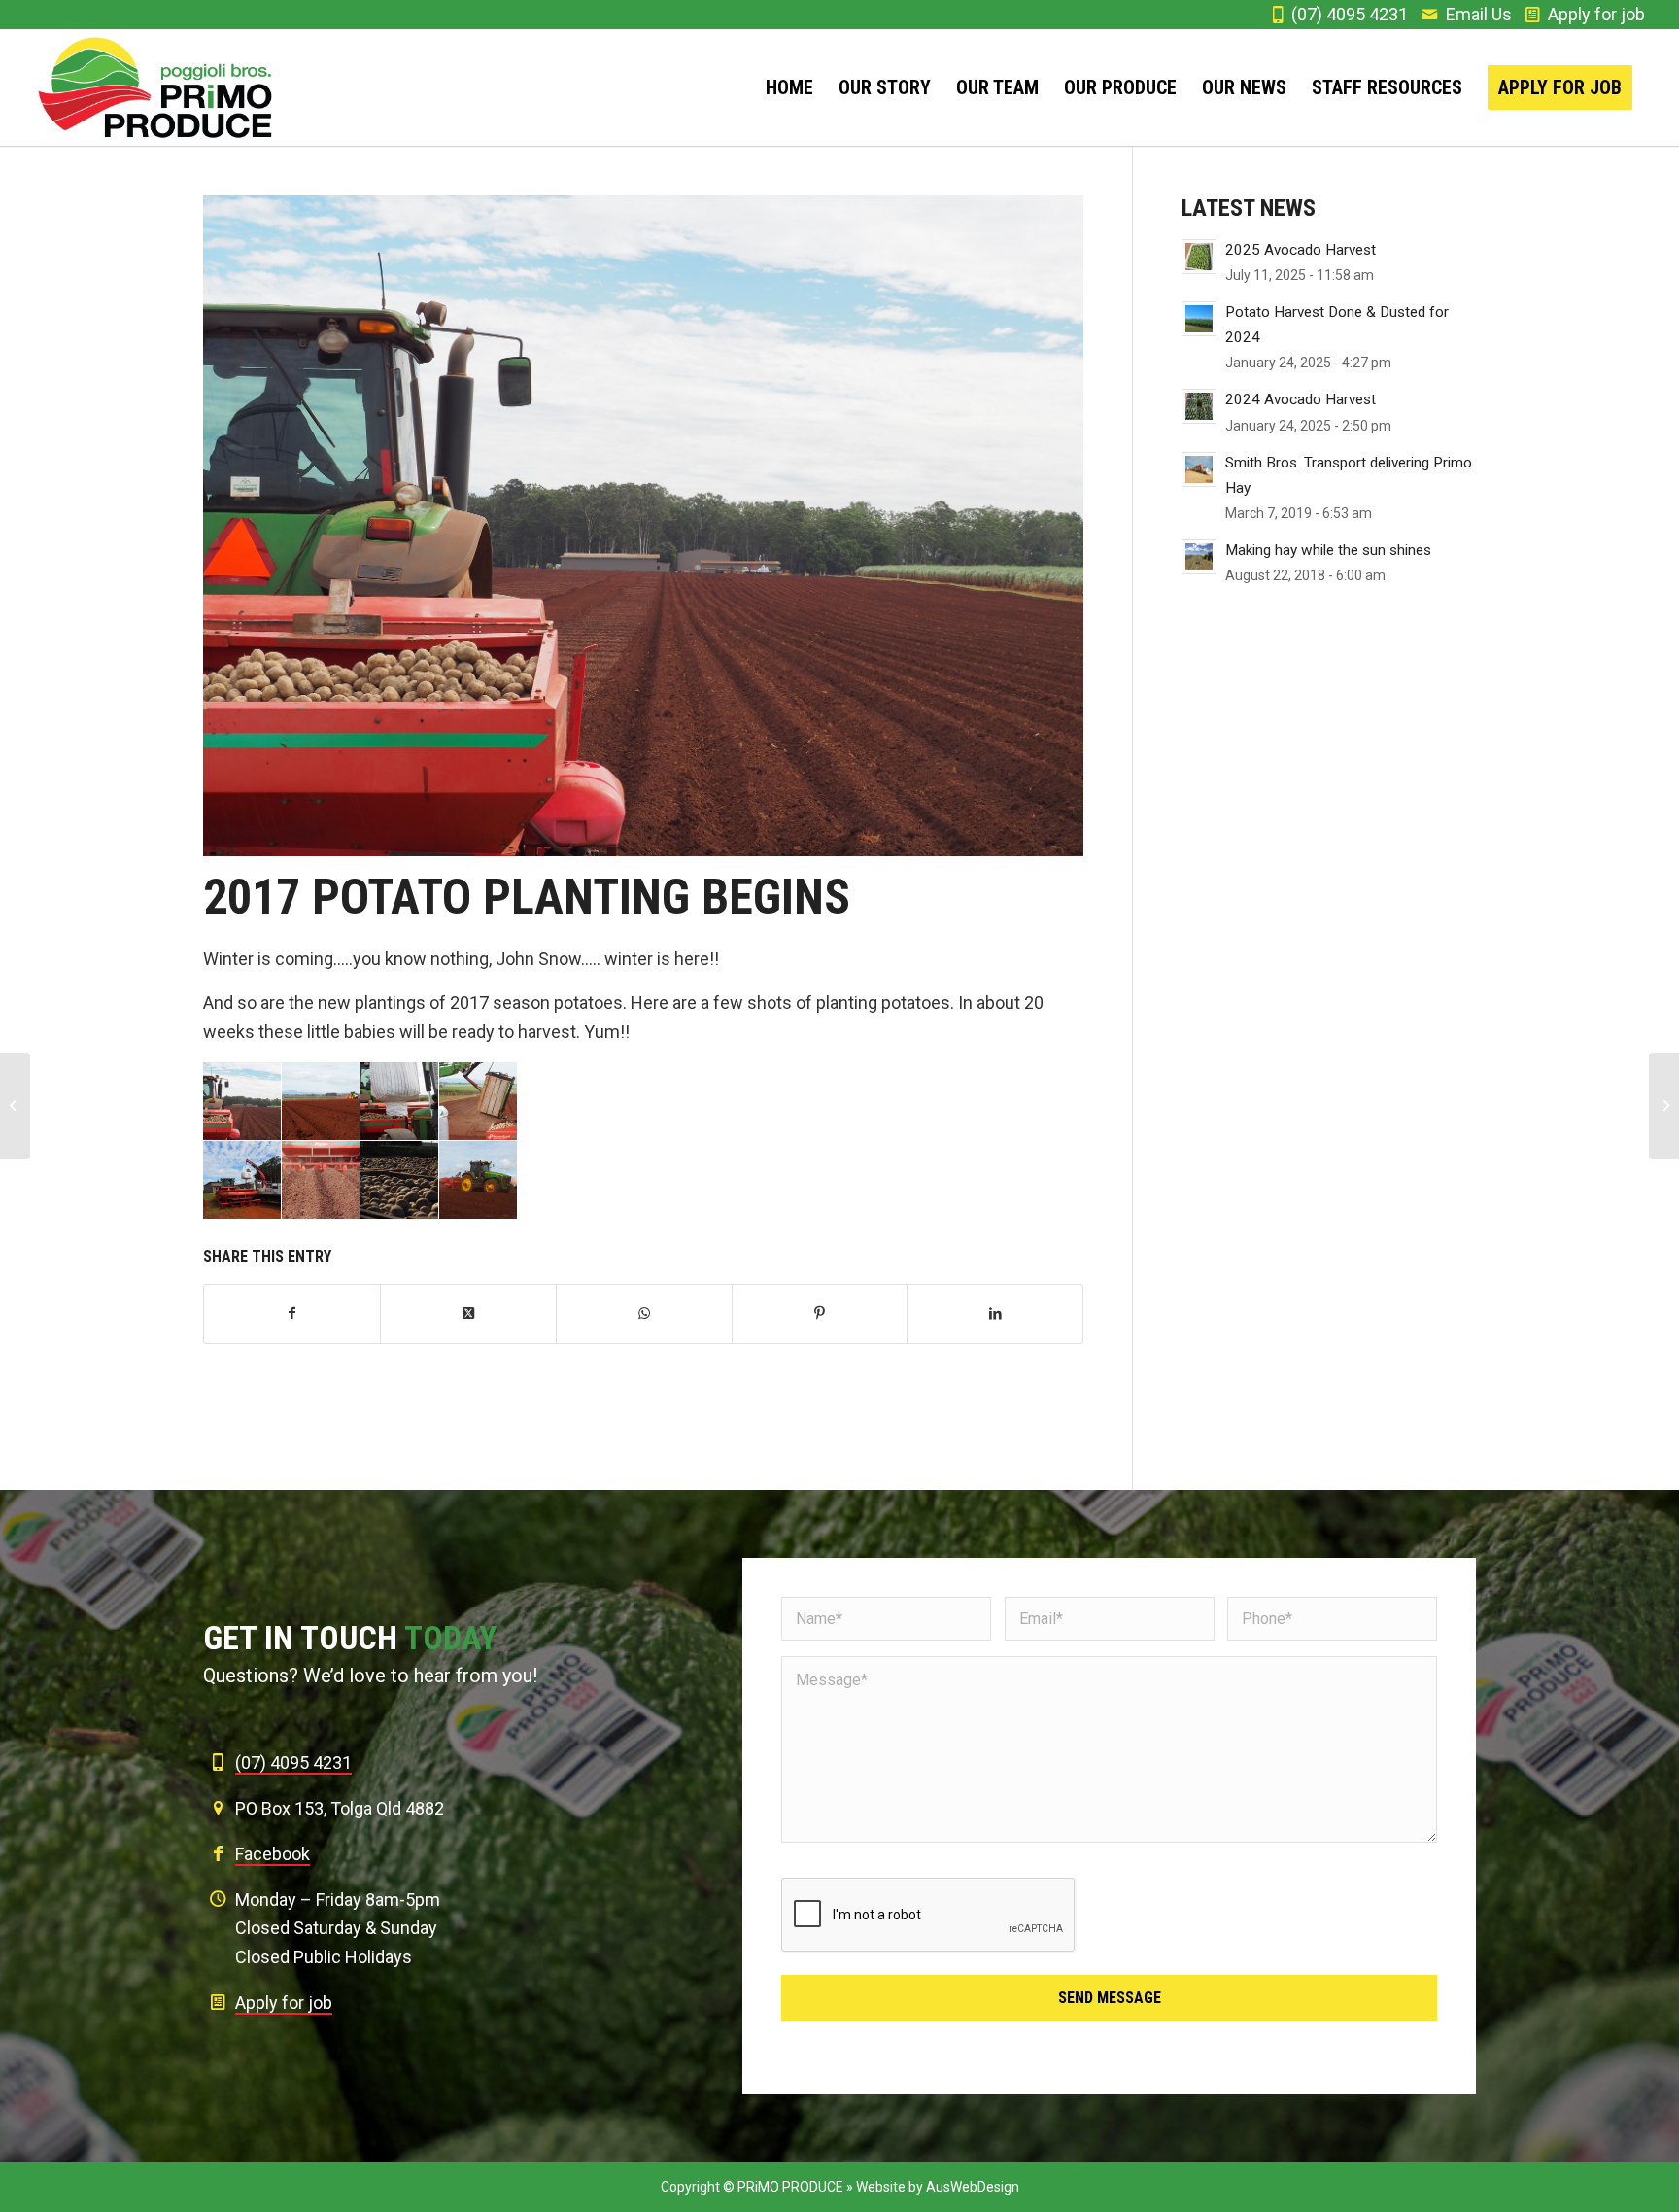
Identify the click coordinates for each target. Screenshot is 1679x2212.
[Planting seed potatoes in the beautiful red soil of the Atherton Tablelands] (643, 526)
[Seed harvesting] (1664, 1106)
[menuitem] (789, 87)
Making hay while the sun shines (1328, 550)
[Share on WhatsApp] (644, 1314)
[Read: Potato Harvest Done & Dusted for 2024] (1199, 319)
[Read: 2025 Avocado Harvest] (1199, 257)
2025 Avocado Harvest (1301, 250)
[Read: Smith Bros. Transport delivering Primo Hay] (1199, 469)
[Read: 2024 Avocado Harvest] (1199, 406)
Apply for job (1596, 14)
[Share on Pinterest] (820, 1314)
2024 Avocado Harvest (1301, 399)
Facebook (273, 1854)
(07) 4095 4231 (1350, 14)
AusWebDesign (973, 2187)
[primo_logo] (156, 87)
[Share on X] (468, 1314)
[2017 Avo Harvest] (15, 1106)
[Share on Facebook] (292, 1314)
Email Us (1479, 14)
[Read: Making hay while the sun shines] (1199, 557)
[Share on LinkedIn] (995, 1314)
